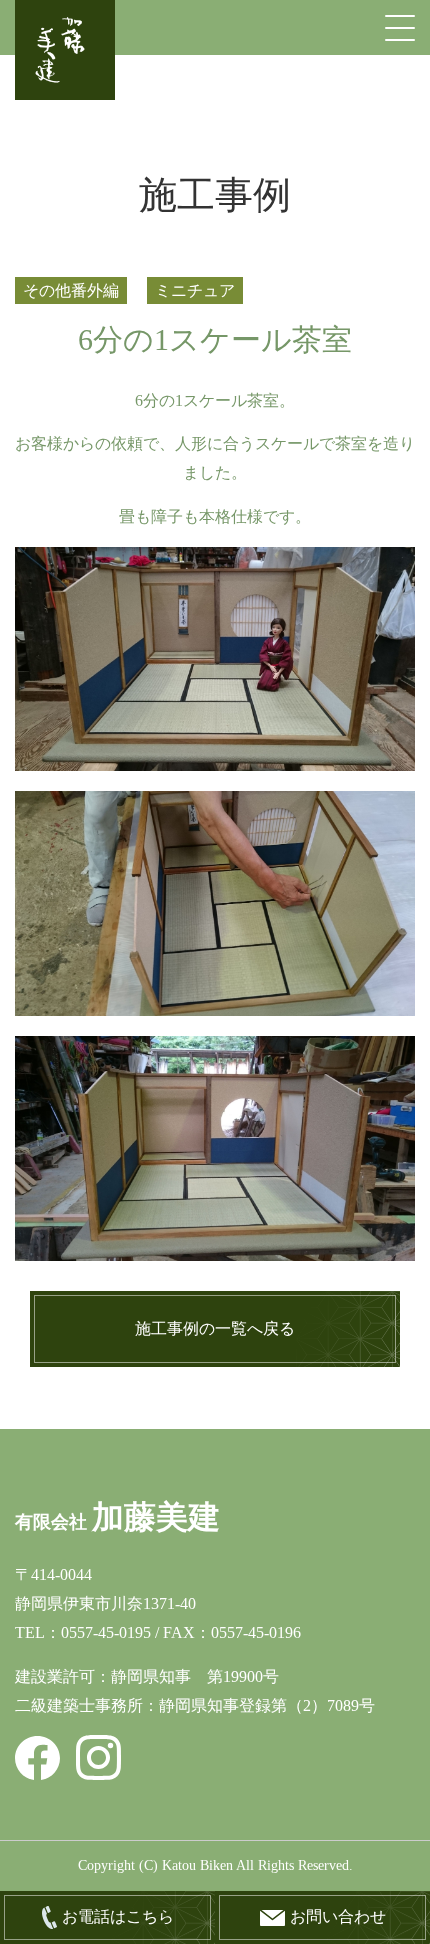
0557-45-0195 (106, 1632)
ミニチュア (195, 290)
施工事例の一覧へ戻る (215, 1328)
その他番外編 (71, 290)
